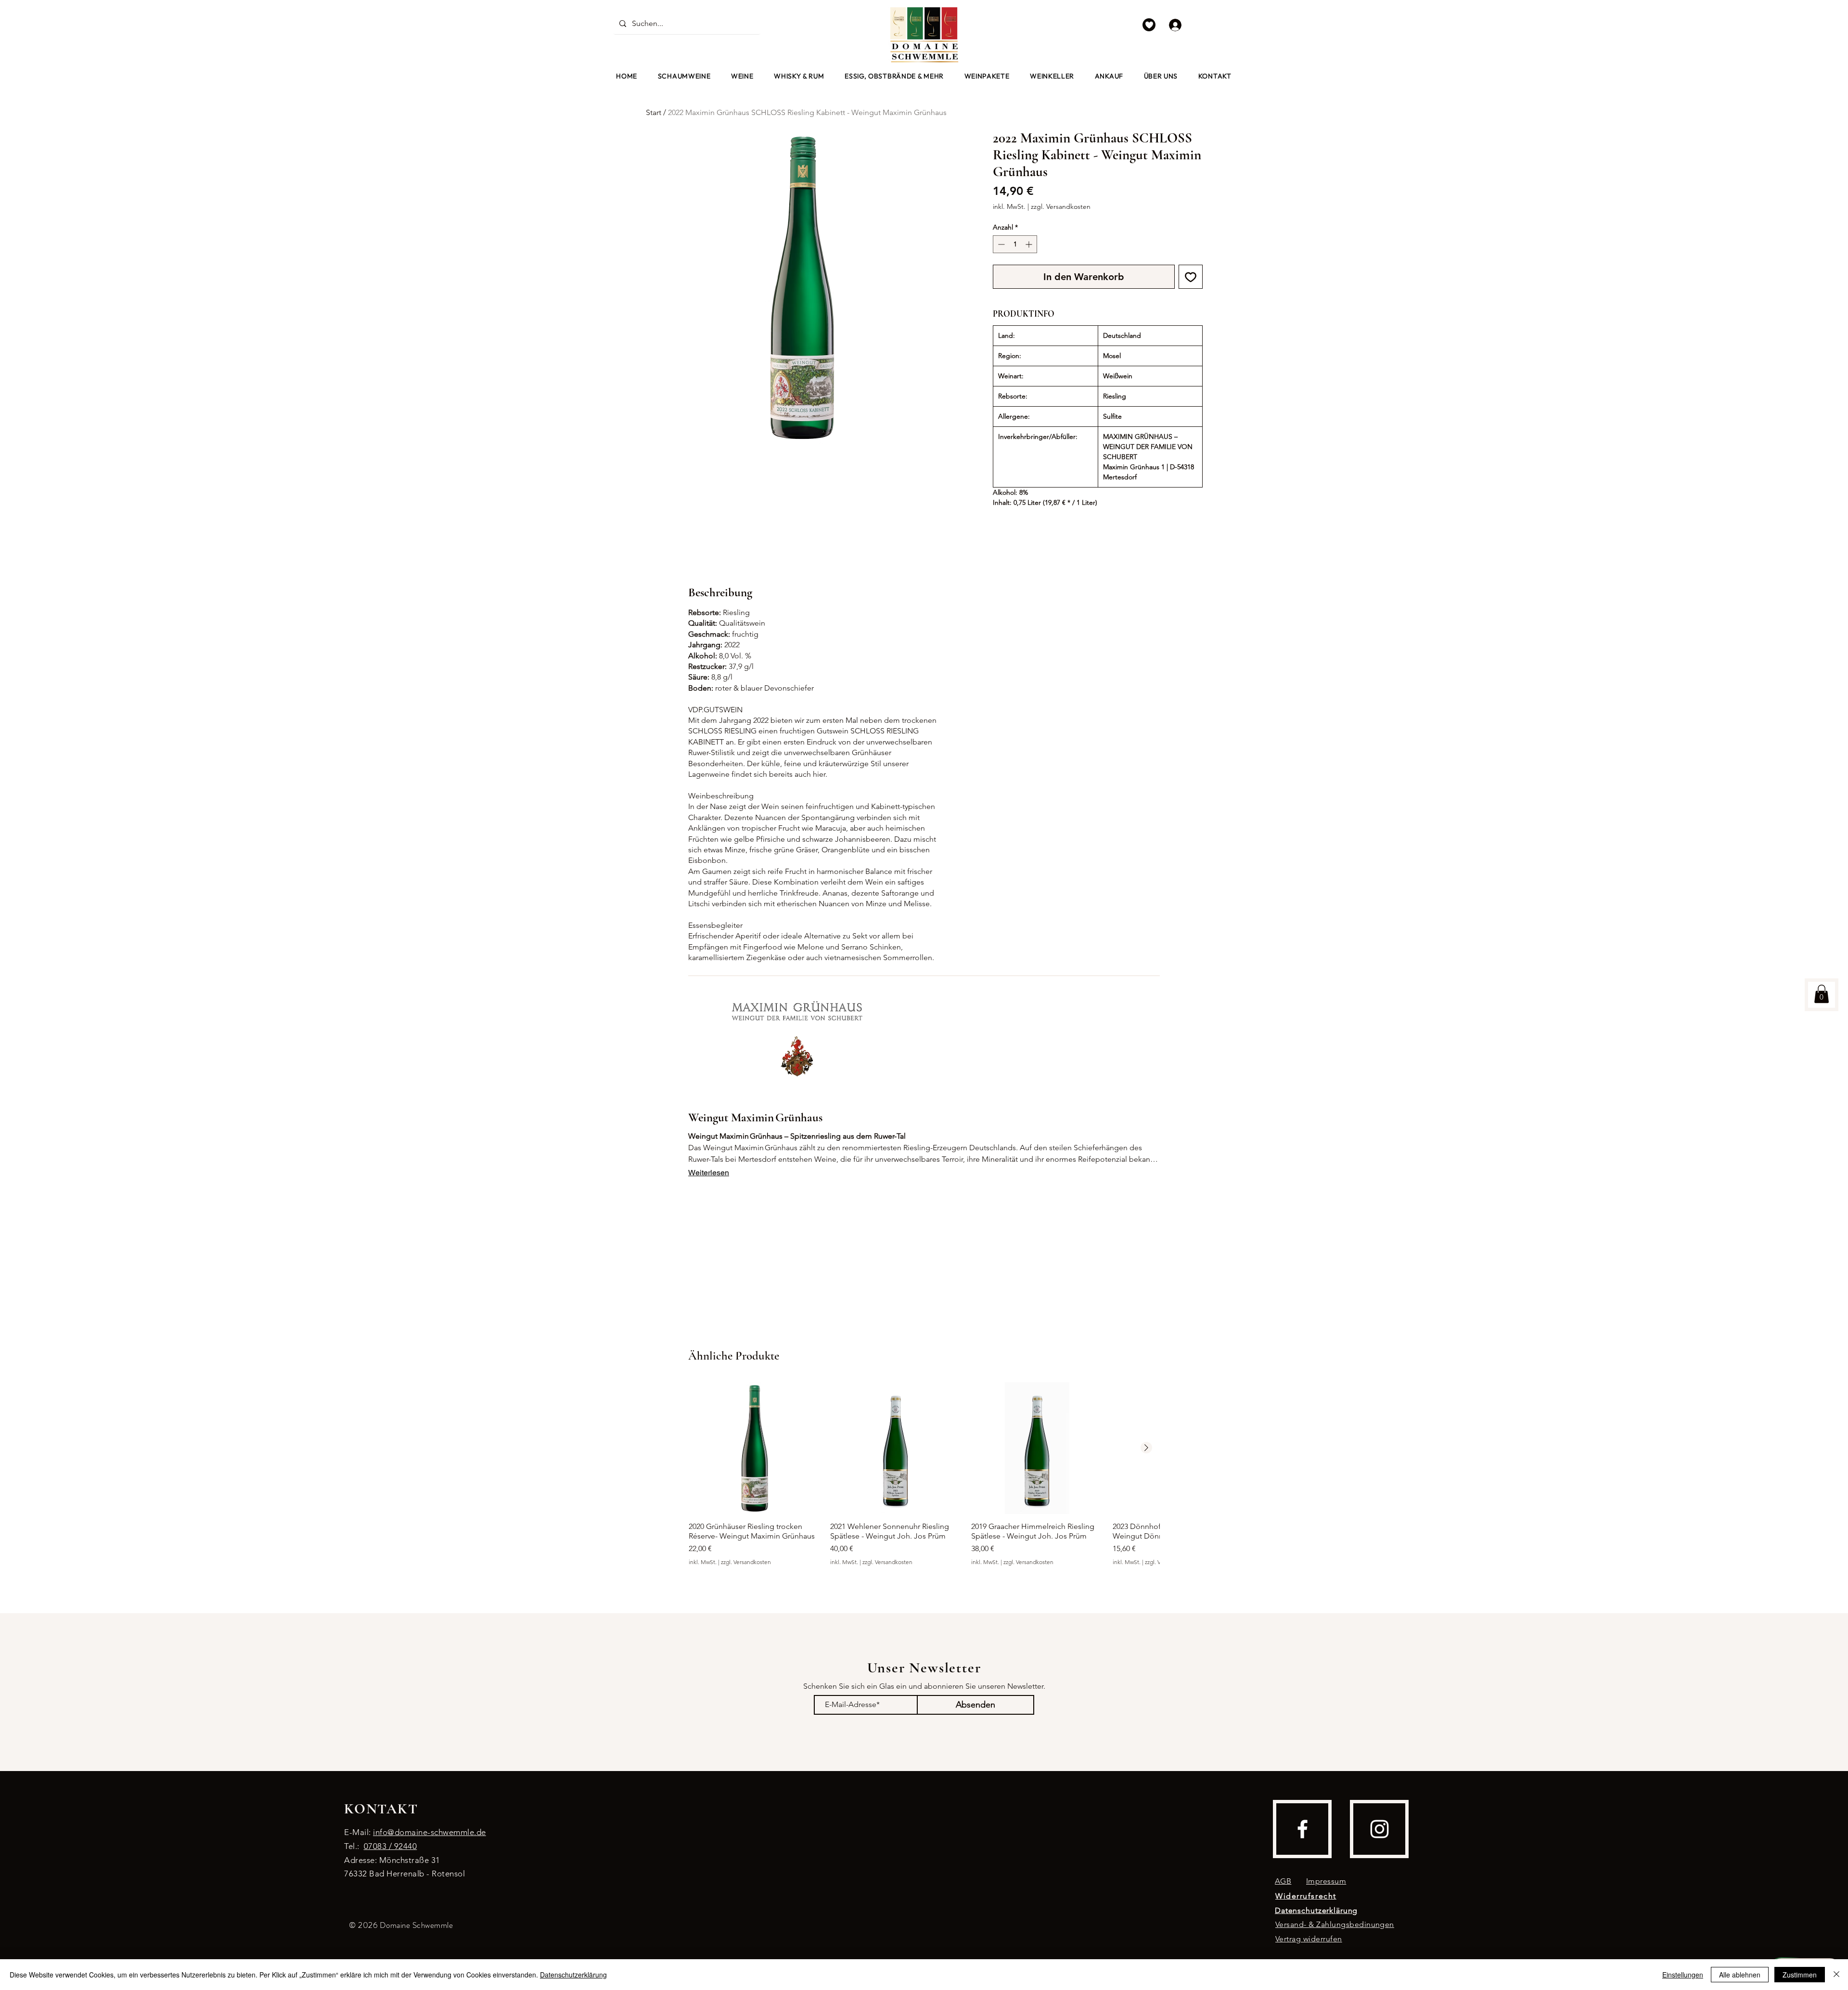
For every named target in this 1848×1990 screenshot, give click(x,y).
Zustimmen (1800, 1975)
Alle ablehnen (1740, 1975)
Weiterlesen (709, 1173)
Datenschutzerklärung (573, 1975)
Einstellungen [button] (1683, 1975)
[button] (742, 76)
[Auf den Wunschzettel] (1191, 277)
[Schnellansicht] (755, 1448)
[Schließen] (1836, 1975)
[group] (924, 1479)
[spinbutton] (1015, 244)
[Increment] (1030, 244)
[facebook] (1303, 1829)
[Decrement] (1000, 244)
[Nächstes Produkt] (1146, 1448)
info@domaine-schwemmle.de (430, 1832)
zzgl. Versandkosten (1061, 206)
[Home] (1149, 25)
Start (654, 112)
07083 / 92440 (391, 1846)
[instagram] (1380, 1829)
